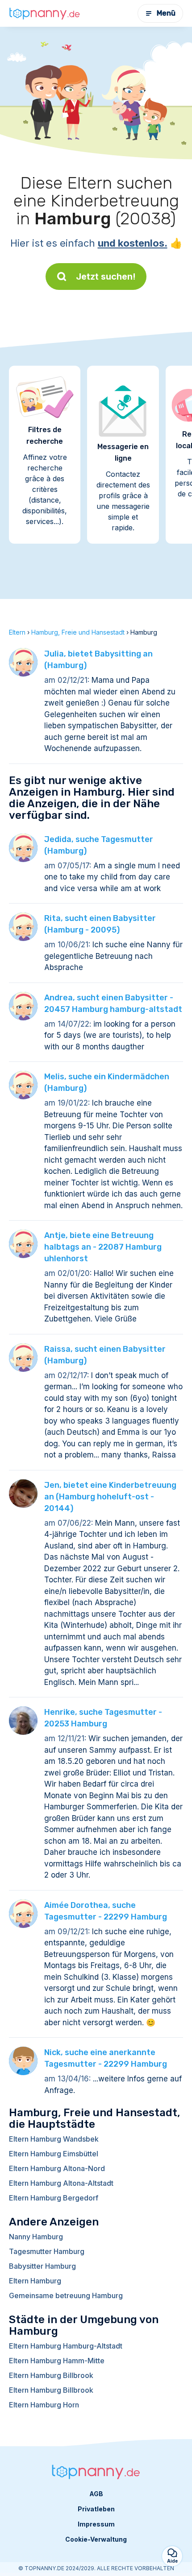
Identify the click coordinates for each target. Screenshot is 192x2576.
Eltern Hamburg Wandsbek (54, 2139)
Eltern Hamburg (35, 2281)
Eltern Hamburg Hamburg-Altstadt (66, 2346)
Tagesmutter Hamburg (47, 2251)
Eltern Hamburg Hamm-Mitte (57, 2361)
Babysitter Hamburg (42, 2266)
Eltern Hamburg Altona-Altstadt (61, 2183)
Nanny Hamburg (36, 2237)
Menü (166, 13)
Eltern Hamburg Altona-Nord (57, 2168)
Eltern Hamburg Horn (44, 2405)
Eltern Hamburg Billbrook (51, 2375)
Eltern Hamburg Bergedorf (54, 2198)
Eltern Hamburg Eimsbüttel (54, 2154)
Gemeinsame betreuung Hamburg (66, 2295)
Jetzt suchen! (106, 277)
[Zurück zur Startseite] (45, 13)
